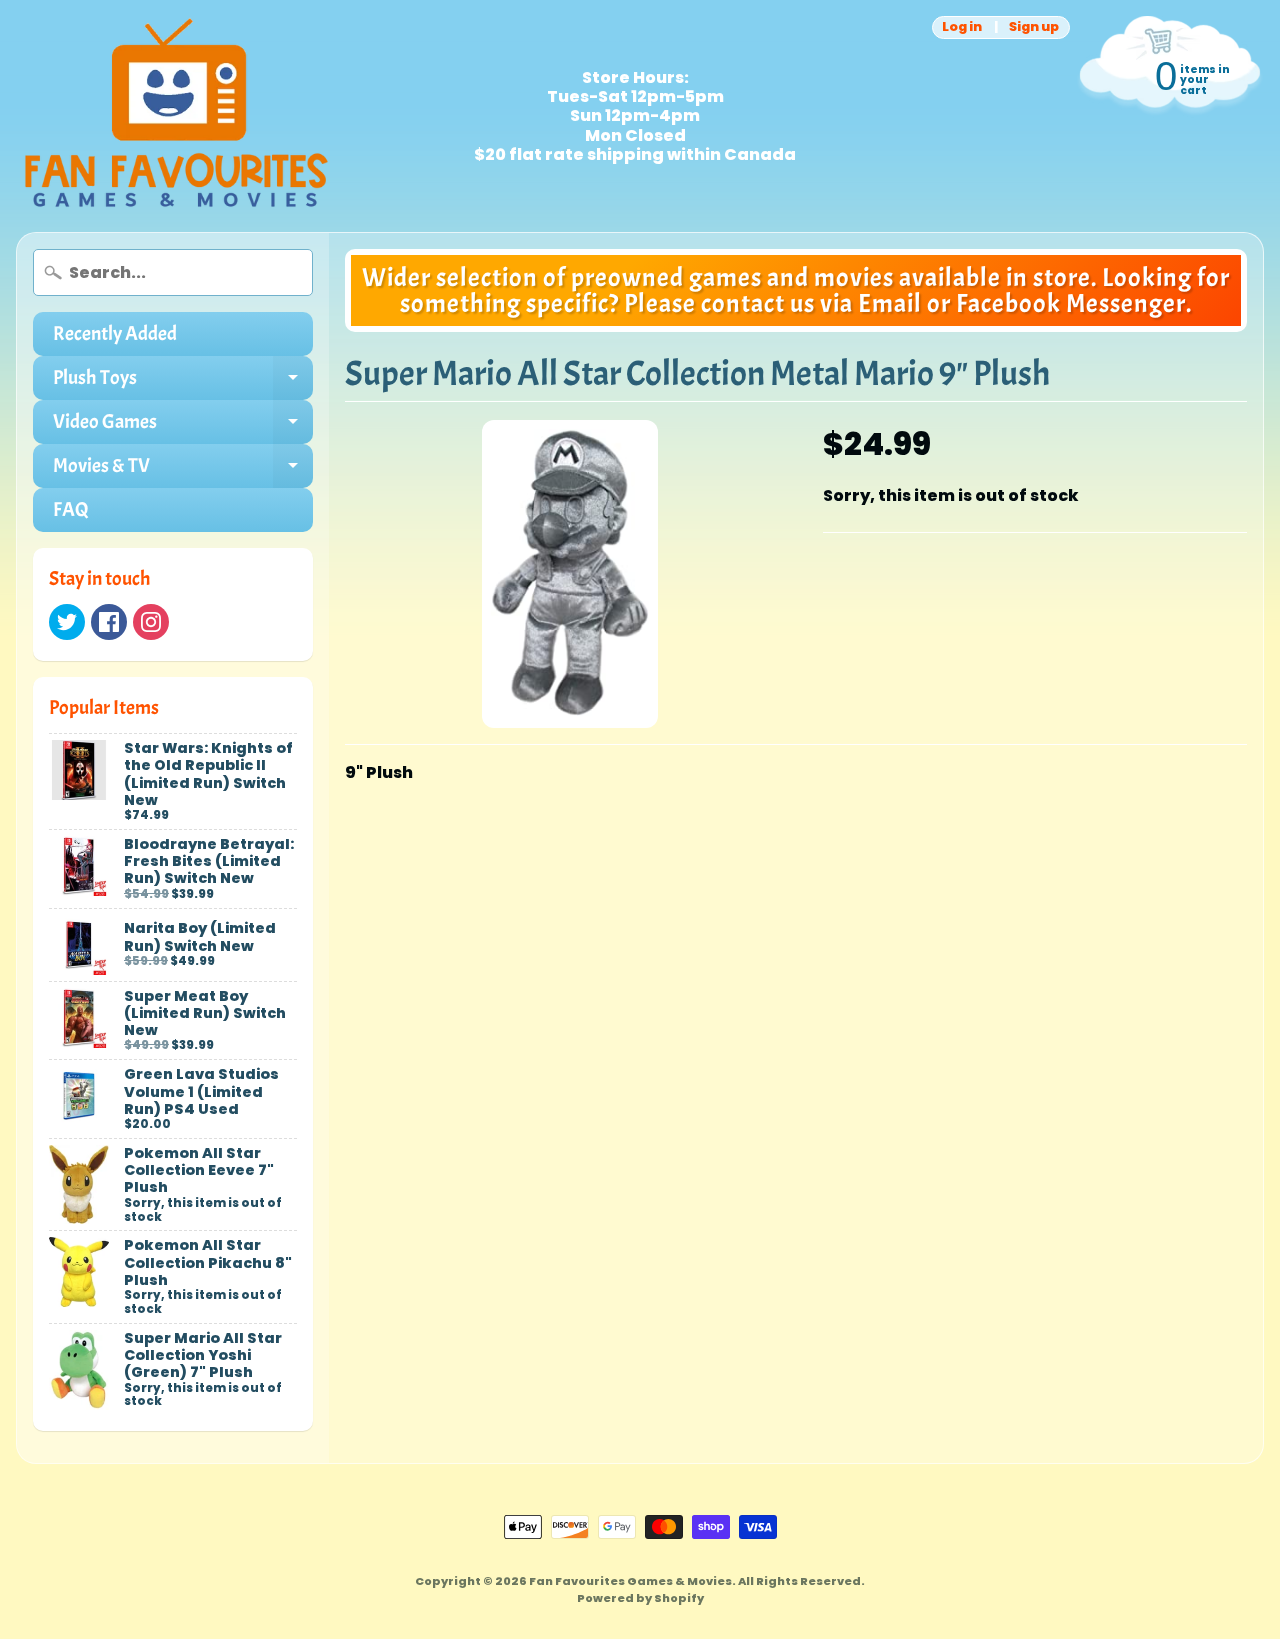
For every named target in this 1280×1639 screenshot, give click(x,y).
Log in (962, 27)
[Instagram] (151, 622)
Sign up (1034, 27)
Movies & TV (183, 470)
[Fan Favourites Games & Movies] (176, 116)
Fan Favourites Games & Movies (630, 1581)
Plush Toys (183, 382)
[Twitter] (67, 622)
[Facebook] (109, 622)
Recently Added (115, 333)
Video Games (183, 426)
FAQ (71, 509)
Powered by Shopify (640, 1598)
